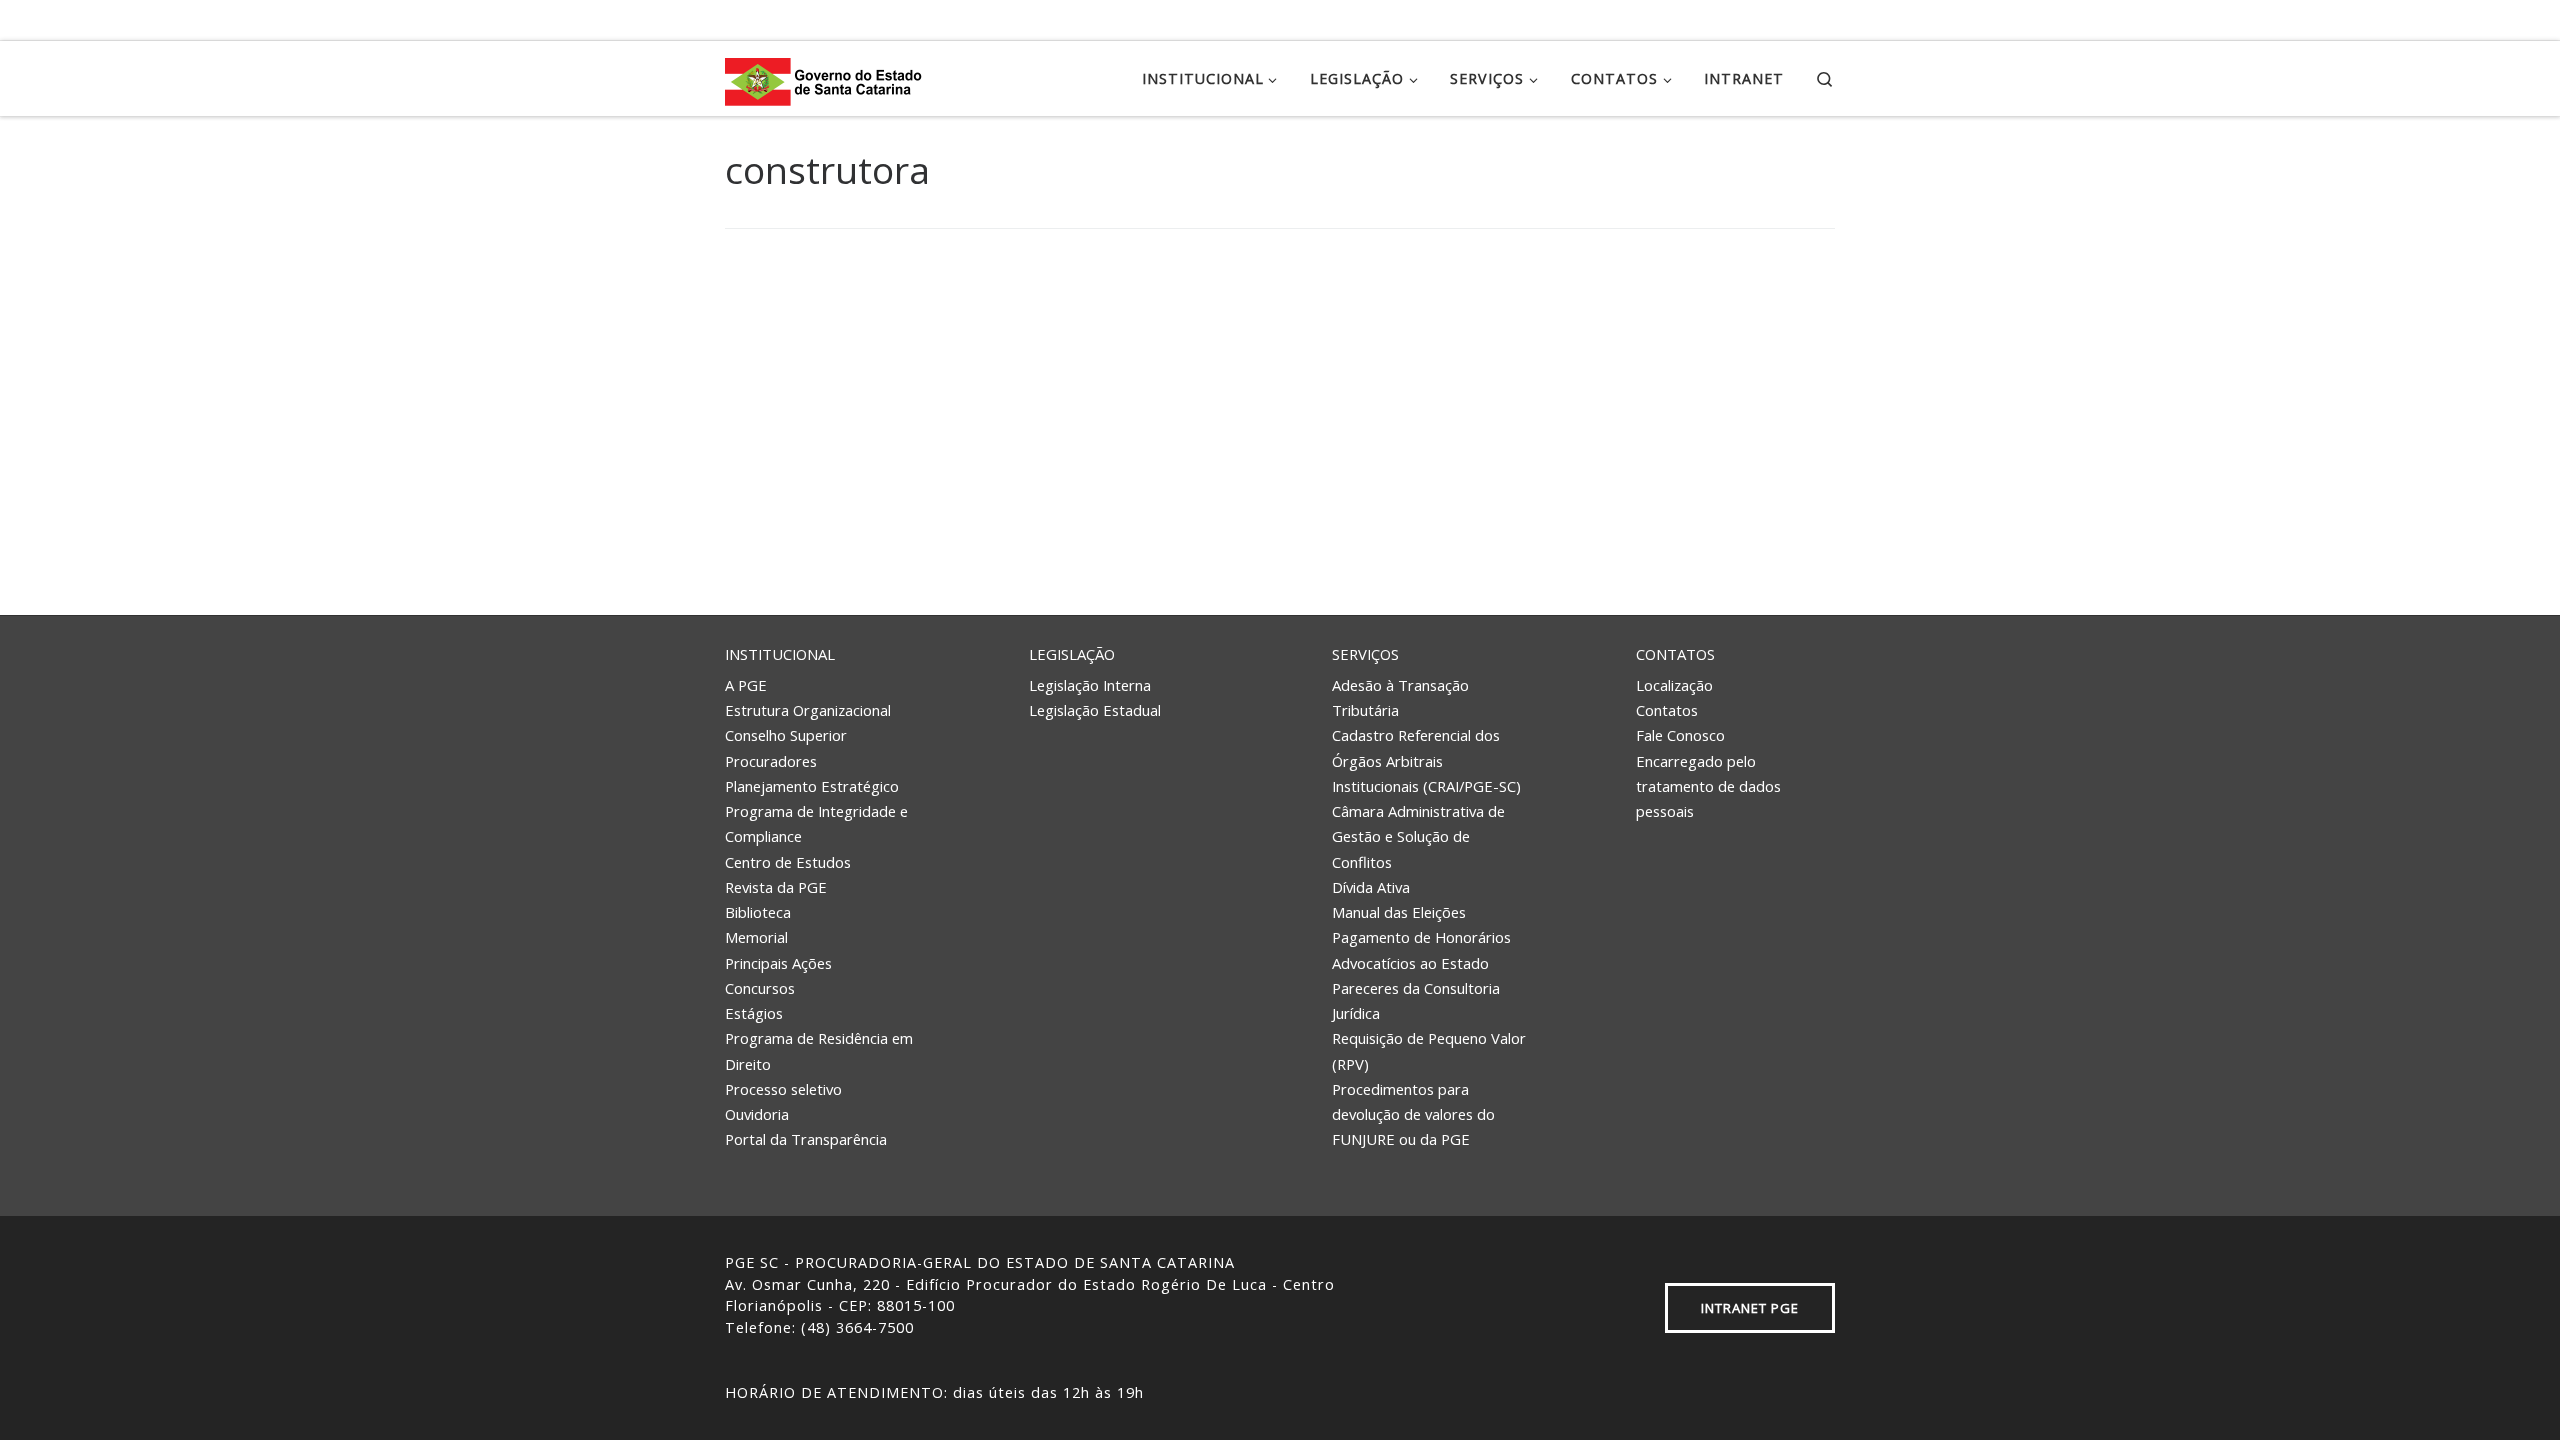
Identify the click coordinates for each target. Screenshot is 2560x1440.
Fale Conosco (1680, 735)
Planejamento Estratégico (812, 786)
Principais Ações (778, 963)
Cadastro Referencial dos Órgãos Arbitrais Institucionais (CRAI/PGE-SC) (1426, 760)
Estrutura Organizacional (808, 710)
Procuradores (771, 761)
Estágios (754, 1013)
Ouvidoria (757, 1114)
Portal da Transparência (806, 1139)
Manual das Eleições (1399, 912)
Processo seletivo (783, 1089)
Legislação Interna (1090, 685)
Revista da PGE (776, 887)
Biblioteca (758, 912)
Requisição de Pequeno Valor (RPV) (1429, 1050)
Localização (1674, 685)
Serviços (1365, 654)
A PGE (746, 685)
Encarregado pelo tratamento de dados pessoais (1708, 786)
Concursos (760, 988)
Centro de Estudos (788, 862)
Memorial (756, 937)
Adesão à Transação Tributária (1400, 697)
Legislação (1072, 654)
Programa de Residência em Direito (819, 1050)
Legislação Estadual (1095, 710)
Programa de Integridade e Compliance (816, 823)
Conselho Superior (786, 735)
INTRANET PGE (1750, 1308)
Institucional (780, 654)
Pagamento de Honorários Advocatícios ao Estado (1421, 949)
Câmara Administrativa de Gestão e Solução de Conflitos (1418, 836)
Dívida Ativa (1371, 887)
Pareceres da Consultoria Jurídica (1416, 1000)
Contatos (1675, 654)
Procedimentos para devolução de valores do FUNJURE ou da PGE (1413, 1114)
